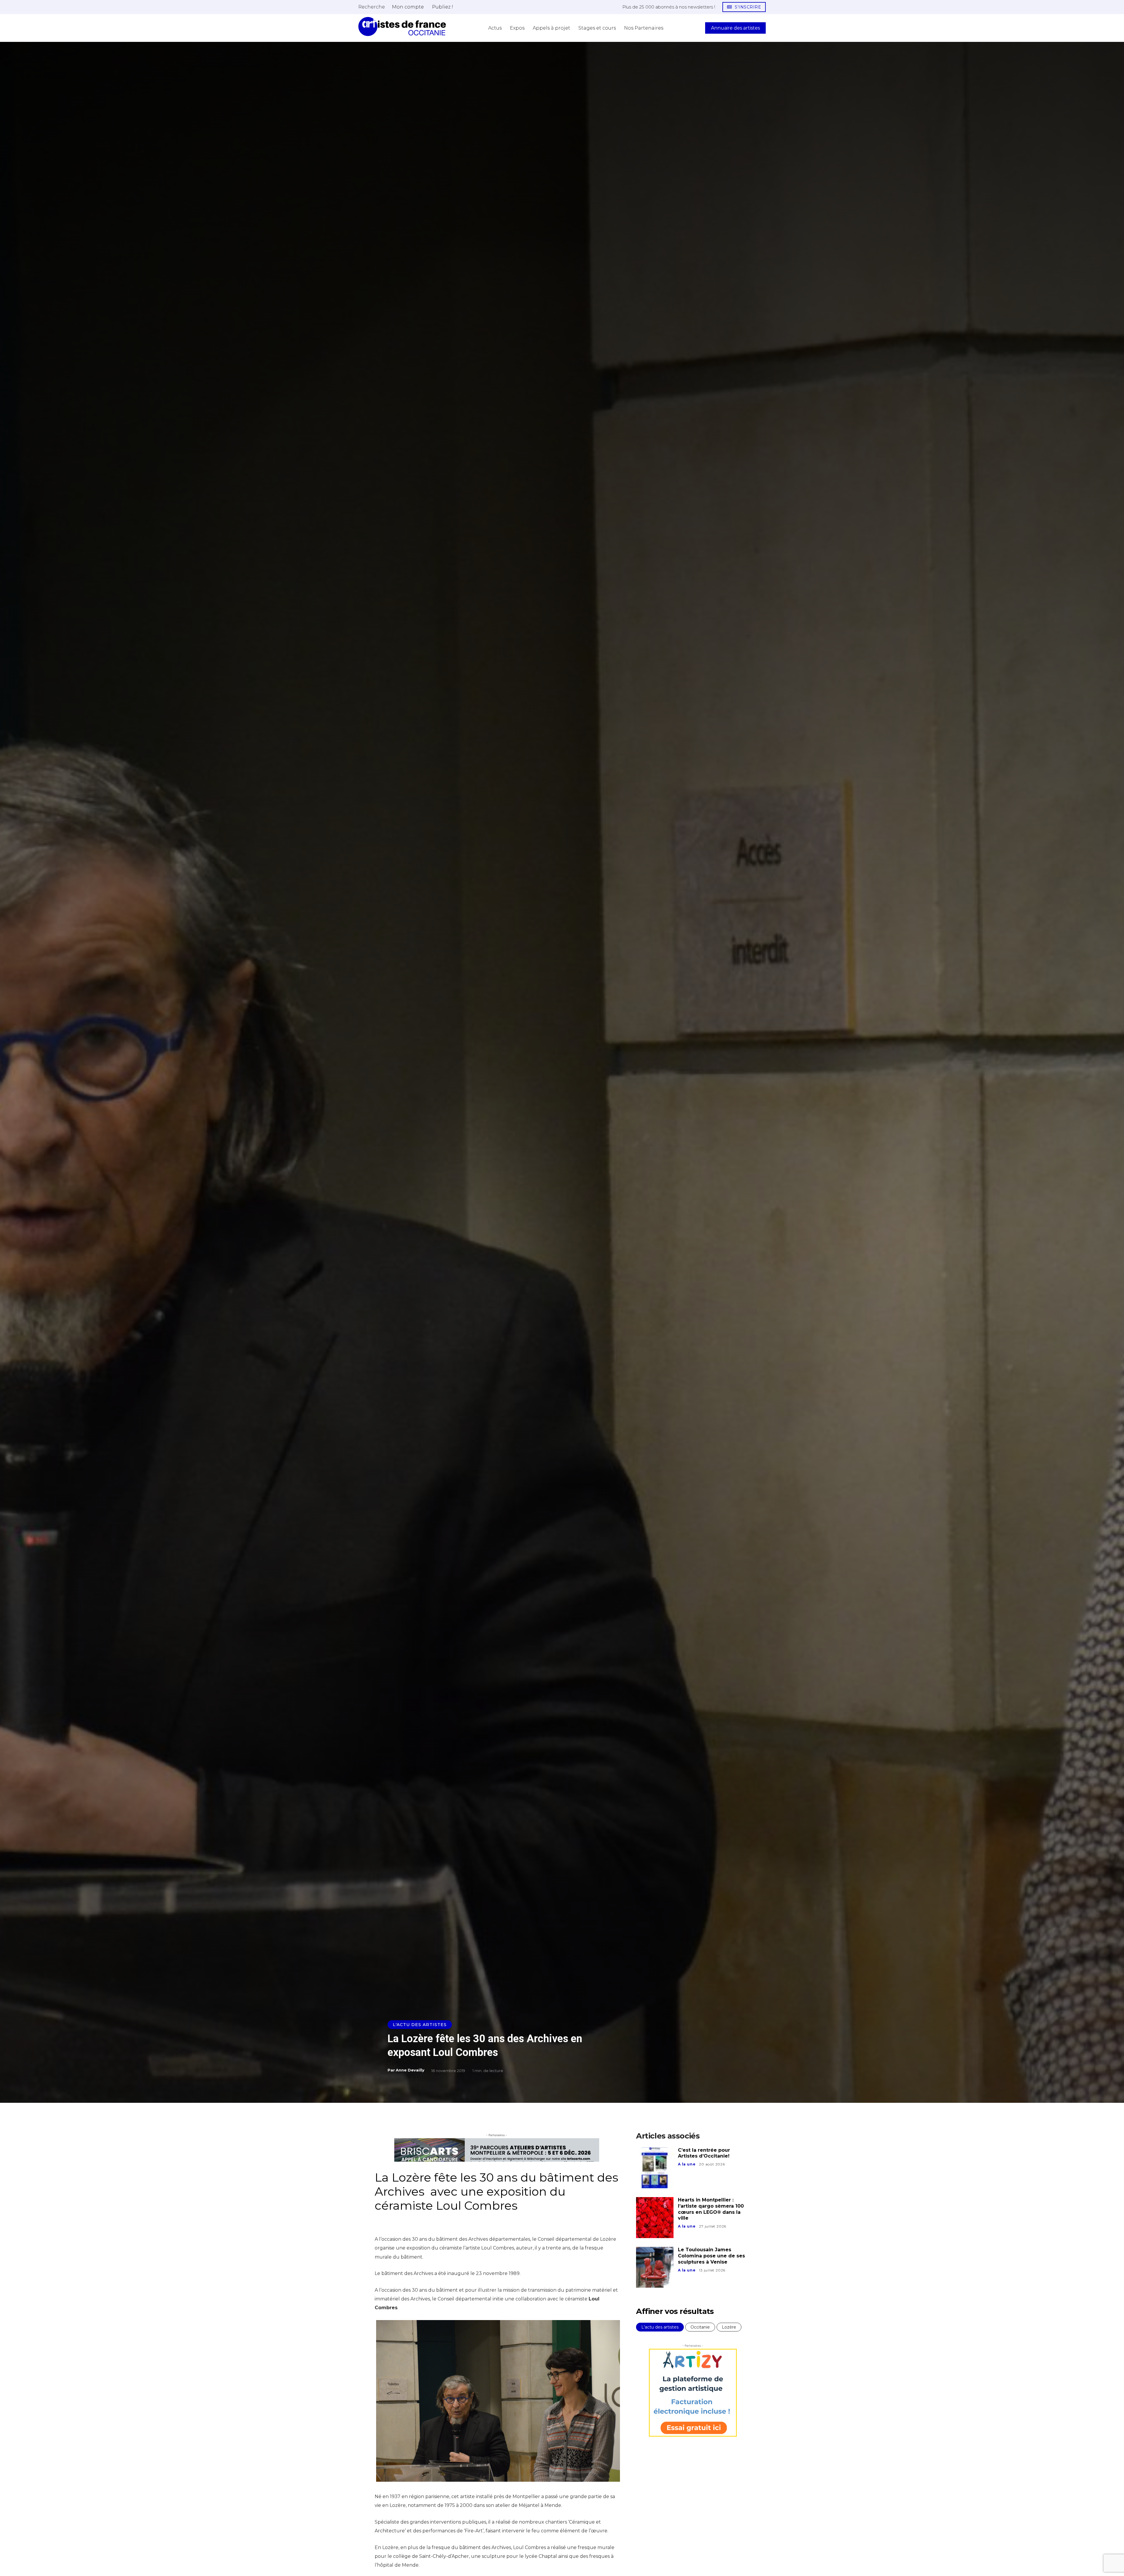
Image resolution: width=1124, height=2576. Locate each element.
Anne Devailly (410, 2070)
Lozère (729, 2327)
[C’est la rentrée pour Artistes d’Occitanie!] (655, 2168)
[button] (372, 7)
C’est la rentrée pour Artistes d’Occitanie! (704, 2153)
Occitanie (700, 2327)
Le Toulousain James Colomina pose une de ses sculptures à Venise (711, 2256)
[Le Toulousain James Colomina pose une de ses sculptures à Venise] (655, 2267)
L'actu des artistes (420, 2025)
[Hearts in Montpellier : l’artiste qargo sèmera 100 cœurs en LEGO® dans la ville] (655, 2218)
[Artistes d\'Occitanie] (402, 27)
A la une (687, 2164)
